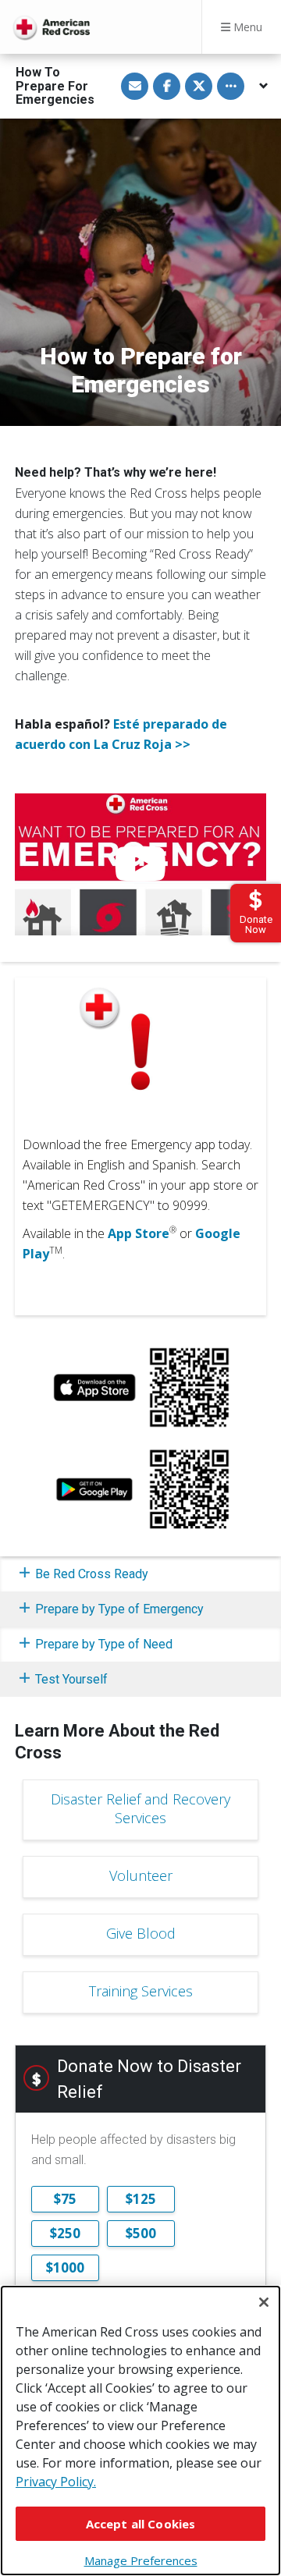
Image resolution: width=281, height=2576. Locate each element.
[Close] (264, 2302)
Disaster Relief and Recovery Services (140, 1808)
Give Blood (141, 1933)
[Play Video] (140, 864)
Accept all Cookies (141, 2524)
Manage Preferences (141, 2560)
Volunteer (141, 1875)
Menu (246, 27)
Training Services (141, 1991)
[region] (140, 2431)
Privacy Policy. (56, 2482)
